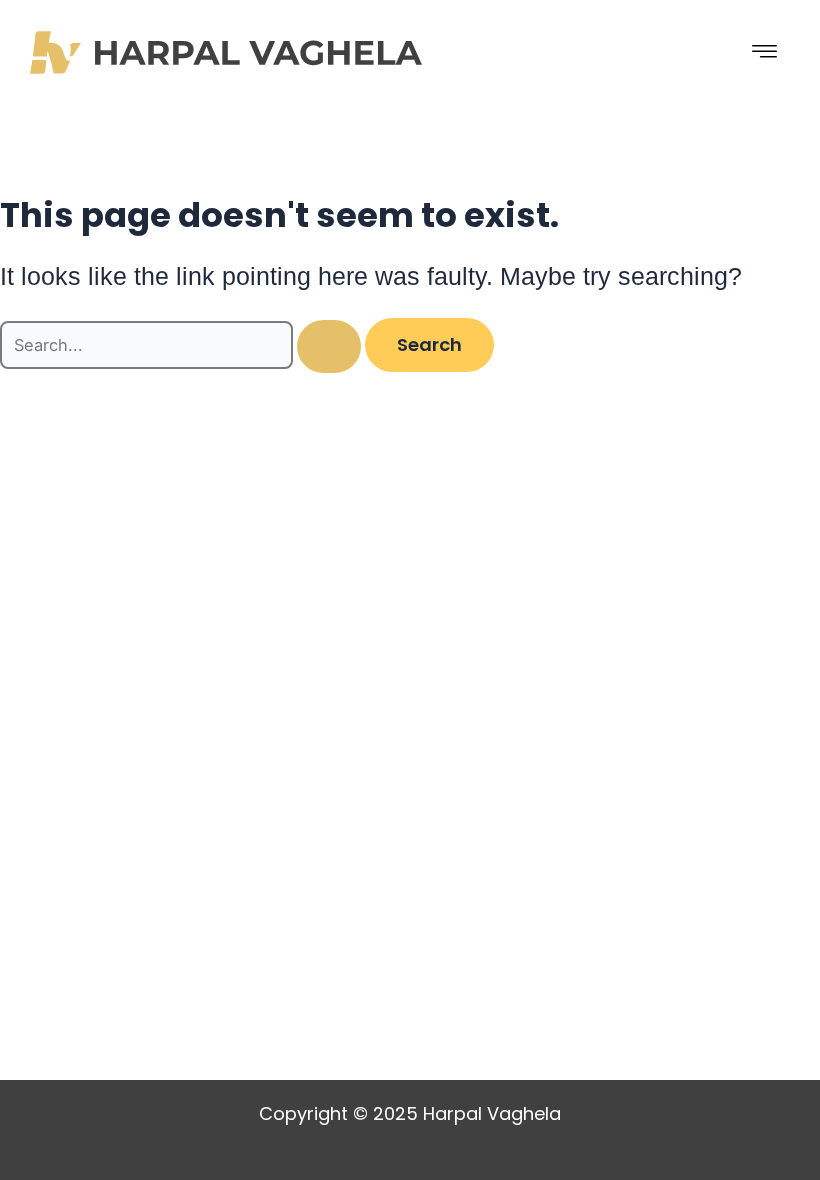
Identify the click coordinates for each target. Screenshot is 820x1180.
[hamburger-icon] (765, 52)
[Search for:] (182, 345)
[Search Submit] (329, 346)
